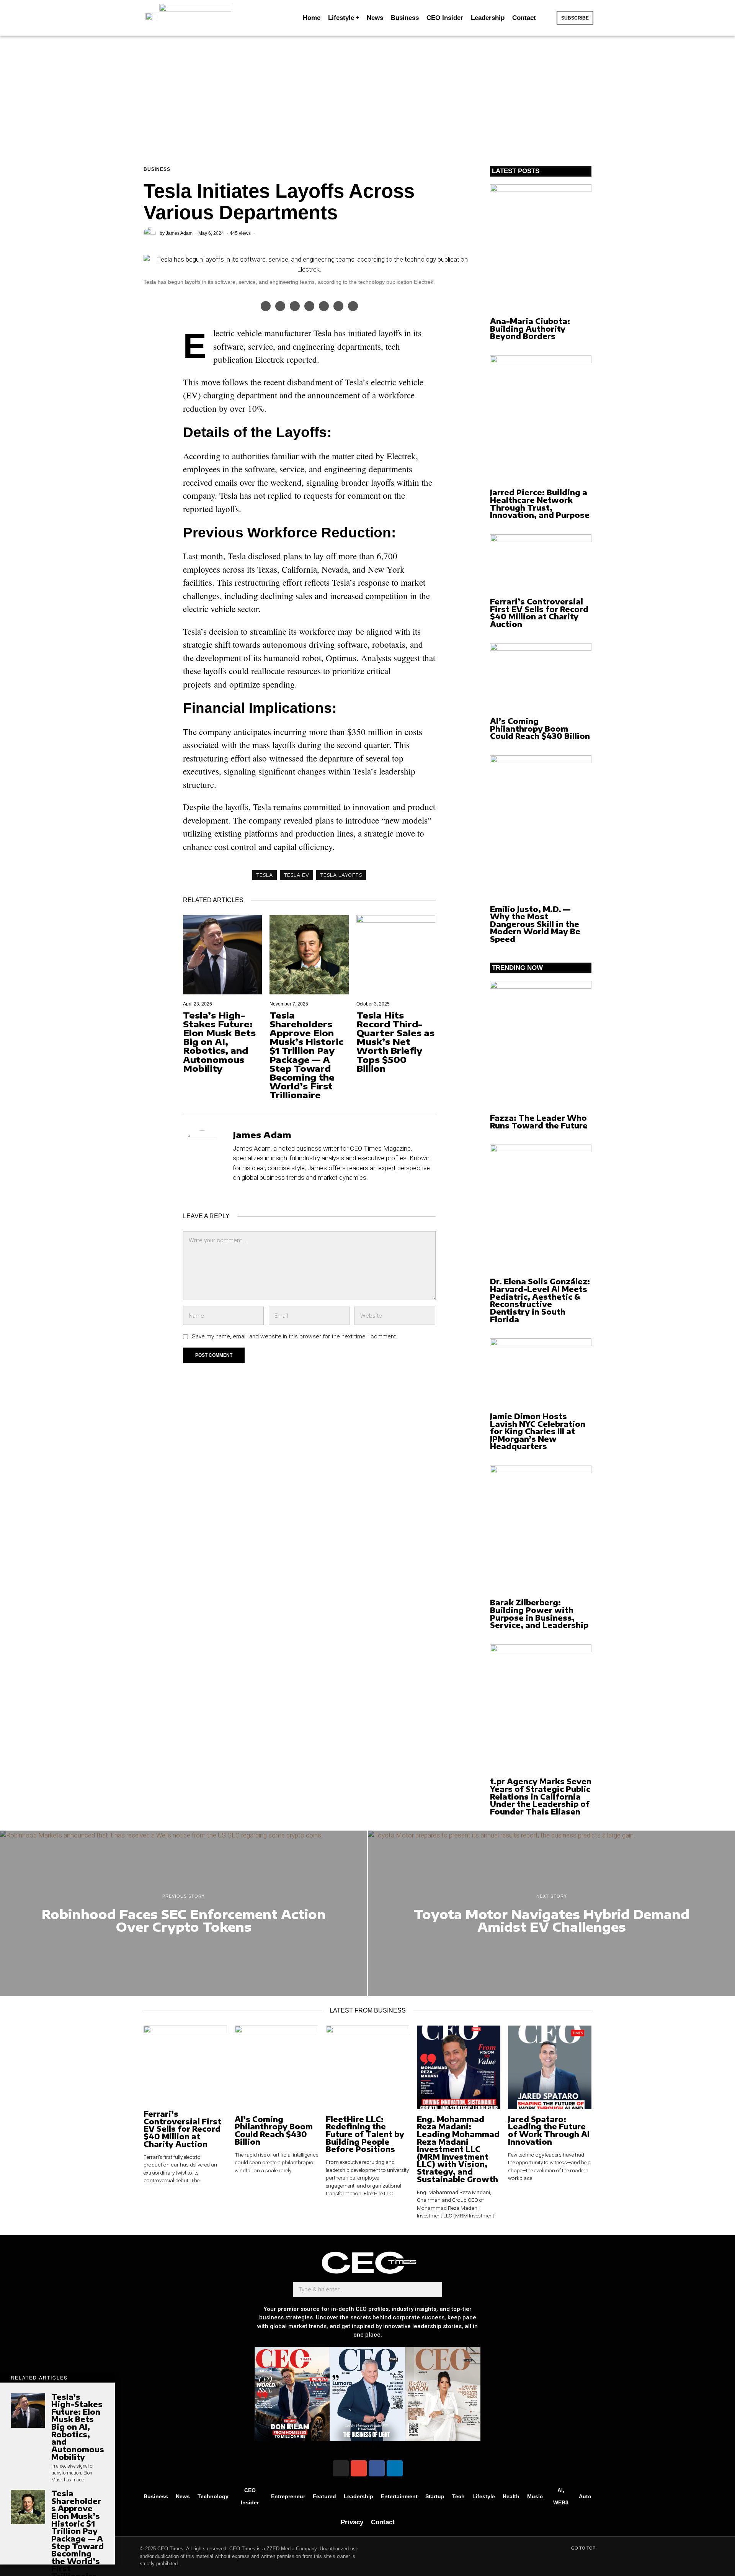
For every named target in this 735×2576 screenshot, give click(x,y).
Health (511, 2496)
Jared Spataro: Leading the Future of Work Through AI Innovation (549, 2131)
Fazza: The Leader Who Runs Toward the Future (539, 1122)
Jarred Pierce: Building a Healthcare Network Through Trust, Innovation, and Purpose (540, 504)
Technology (213, 2496)
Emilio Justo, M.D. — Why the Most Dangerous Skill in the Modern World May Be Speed (535, 924)
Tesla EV (296, 875)
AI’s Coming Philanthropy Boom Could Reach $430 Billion (540, 729)
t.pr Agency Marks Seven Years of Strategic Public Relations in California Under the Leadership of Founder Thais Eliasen (541, 1796)
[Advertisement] (367, 93)
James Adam (179, 233)
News (183, 2496)
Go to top (583, 2548)
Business (157, 169)
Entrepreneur (288, 2496)
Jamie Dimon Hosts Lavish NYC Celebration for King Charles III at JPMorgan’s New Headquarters (538, 1431)
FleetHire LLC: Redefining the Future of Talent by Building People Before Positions (365, 2134)
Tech (458, 2496)
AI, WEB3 (561, 2496)
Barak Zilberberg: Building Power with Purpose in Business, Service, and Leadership (539, 1614)
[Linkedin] (395, 2468)
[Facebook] (377, 2468)
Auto (585, 2496)
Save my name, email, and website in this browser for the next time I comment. (295, 1336)
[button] (548, 18)
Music (535, 2496)
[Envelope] (359, 2468)
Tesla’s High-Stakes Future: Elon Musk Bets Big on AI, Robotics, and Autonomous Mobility (219, 1042)
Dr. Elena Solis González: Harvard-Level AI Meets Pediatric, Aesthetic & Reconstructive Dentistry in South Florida (540, 1300)
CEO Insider (250, 2496)
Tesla (265, 875)
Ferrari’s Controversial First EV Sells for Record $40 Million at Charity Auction (539, 613)
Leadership (359, 2496)
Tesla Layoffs (341, 875)
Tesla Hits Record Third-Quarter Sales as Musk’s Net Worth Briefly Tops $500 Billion (395, 1042)
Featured (324, 2496)
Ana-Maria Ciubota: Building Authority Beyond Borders (530, 329)
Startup (435, 2496)
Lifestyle (484, 2496)
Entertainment (399, 2496)
